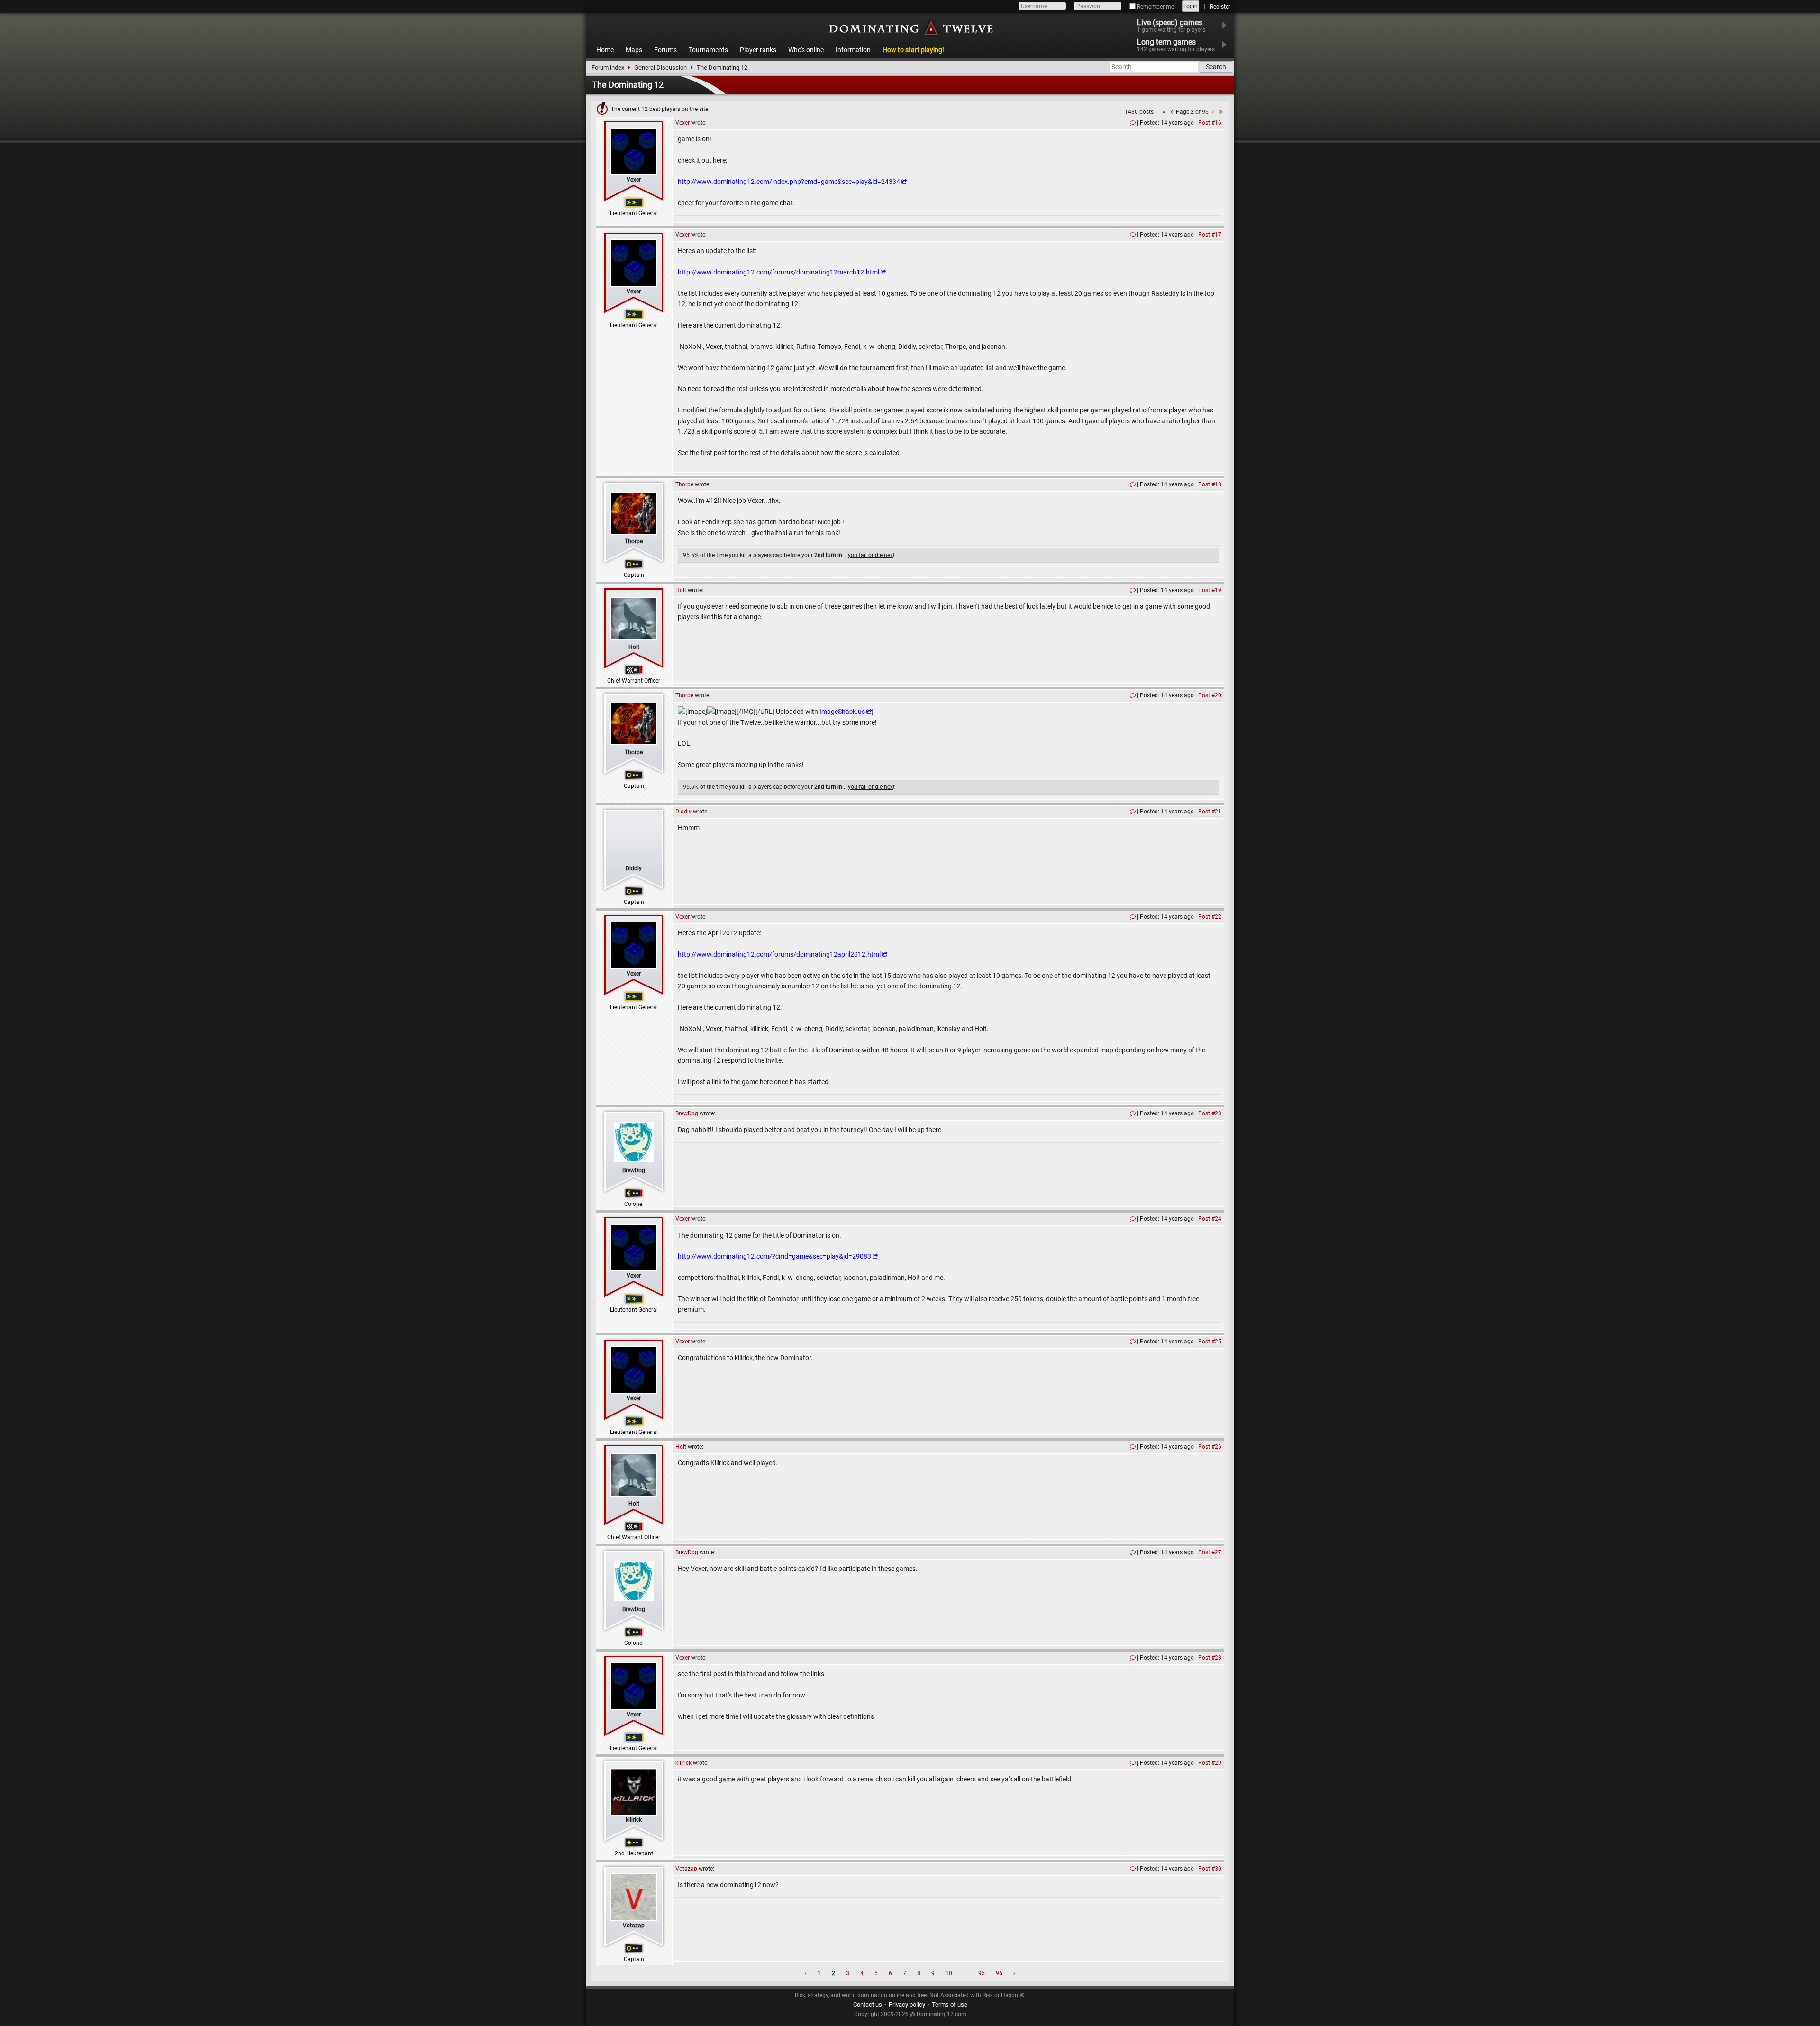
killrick (634, 1820)
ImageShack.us (842, 712)
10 (949, 1973)
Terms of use (950, 2004)
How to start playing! (913, 50)
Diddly (634, 868)
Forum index (608, 68)
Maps (634, 50)
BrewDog (634, 1170)
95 (982, 1973)
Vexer (634, 180)
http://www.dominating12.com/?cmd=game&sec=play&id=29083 (774, 1256)
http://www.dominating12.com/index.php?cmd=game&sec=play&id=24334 (789, 182)
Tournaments (708, 50)
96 (999, 1973)
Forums (665, 50)
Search (1216, 67)
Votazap (634, 1926)
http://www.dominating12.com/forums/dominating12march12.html (778, 272)
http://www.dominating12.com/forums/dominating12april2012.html (779, 954)
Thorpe (634, 541)
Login (1191, 6)
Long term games (1176, 45)
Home (605, 50)
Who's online (806, 50)
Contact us (868, 2004)
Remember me (1155, 7)
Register (1220, 7)
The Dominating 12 (722, 68)
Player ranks (758, 50)
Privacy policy (907, 2004)
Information (853, 50)
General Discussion (660, 68)
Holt (634, 647)
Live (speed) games (1171, 26)
